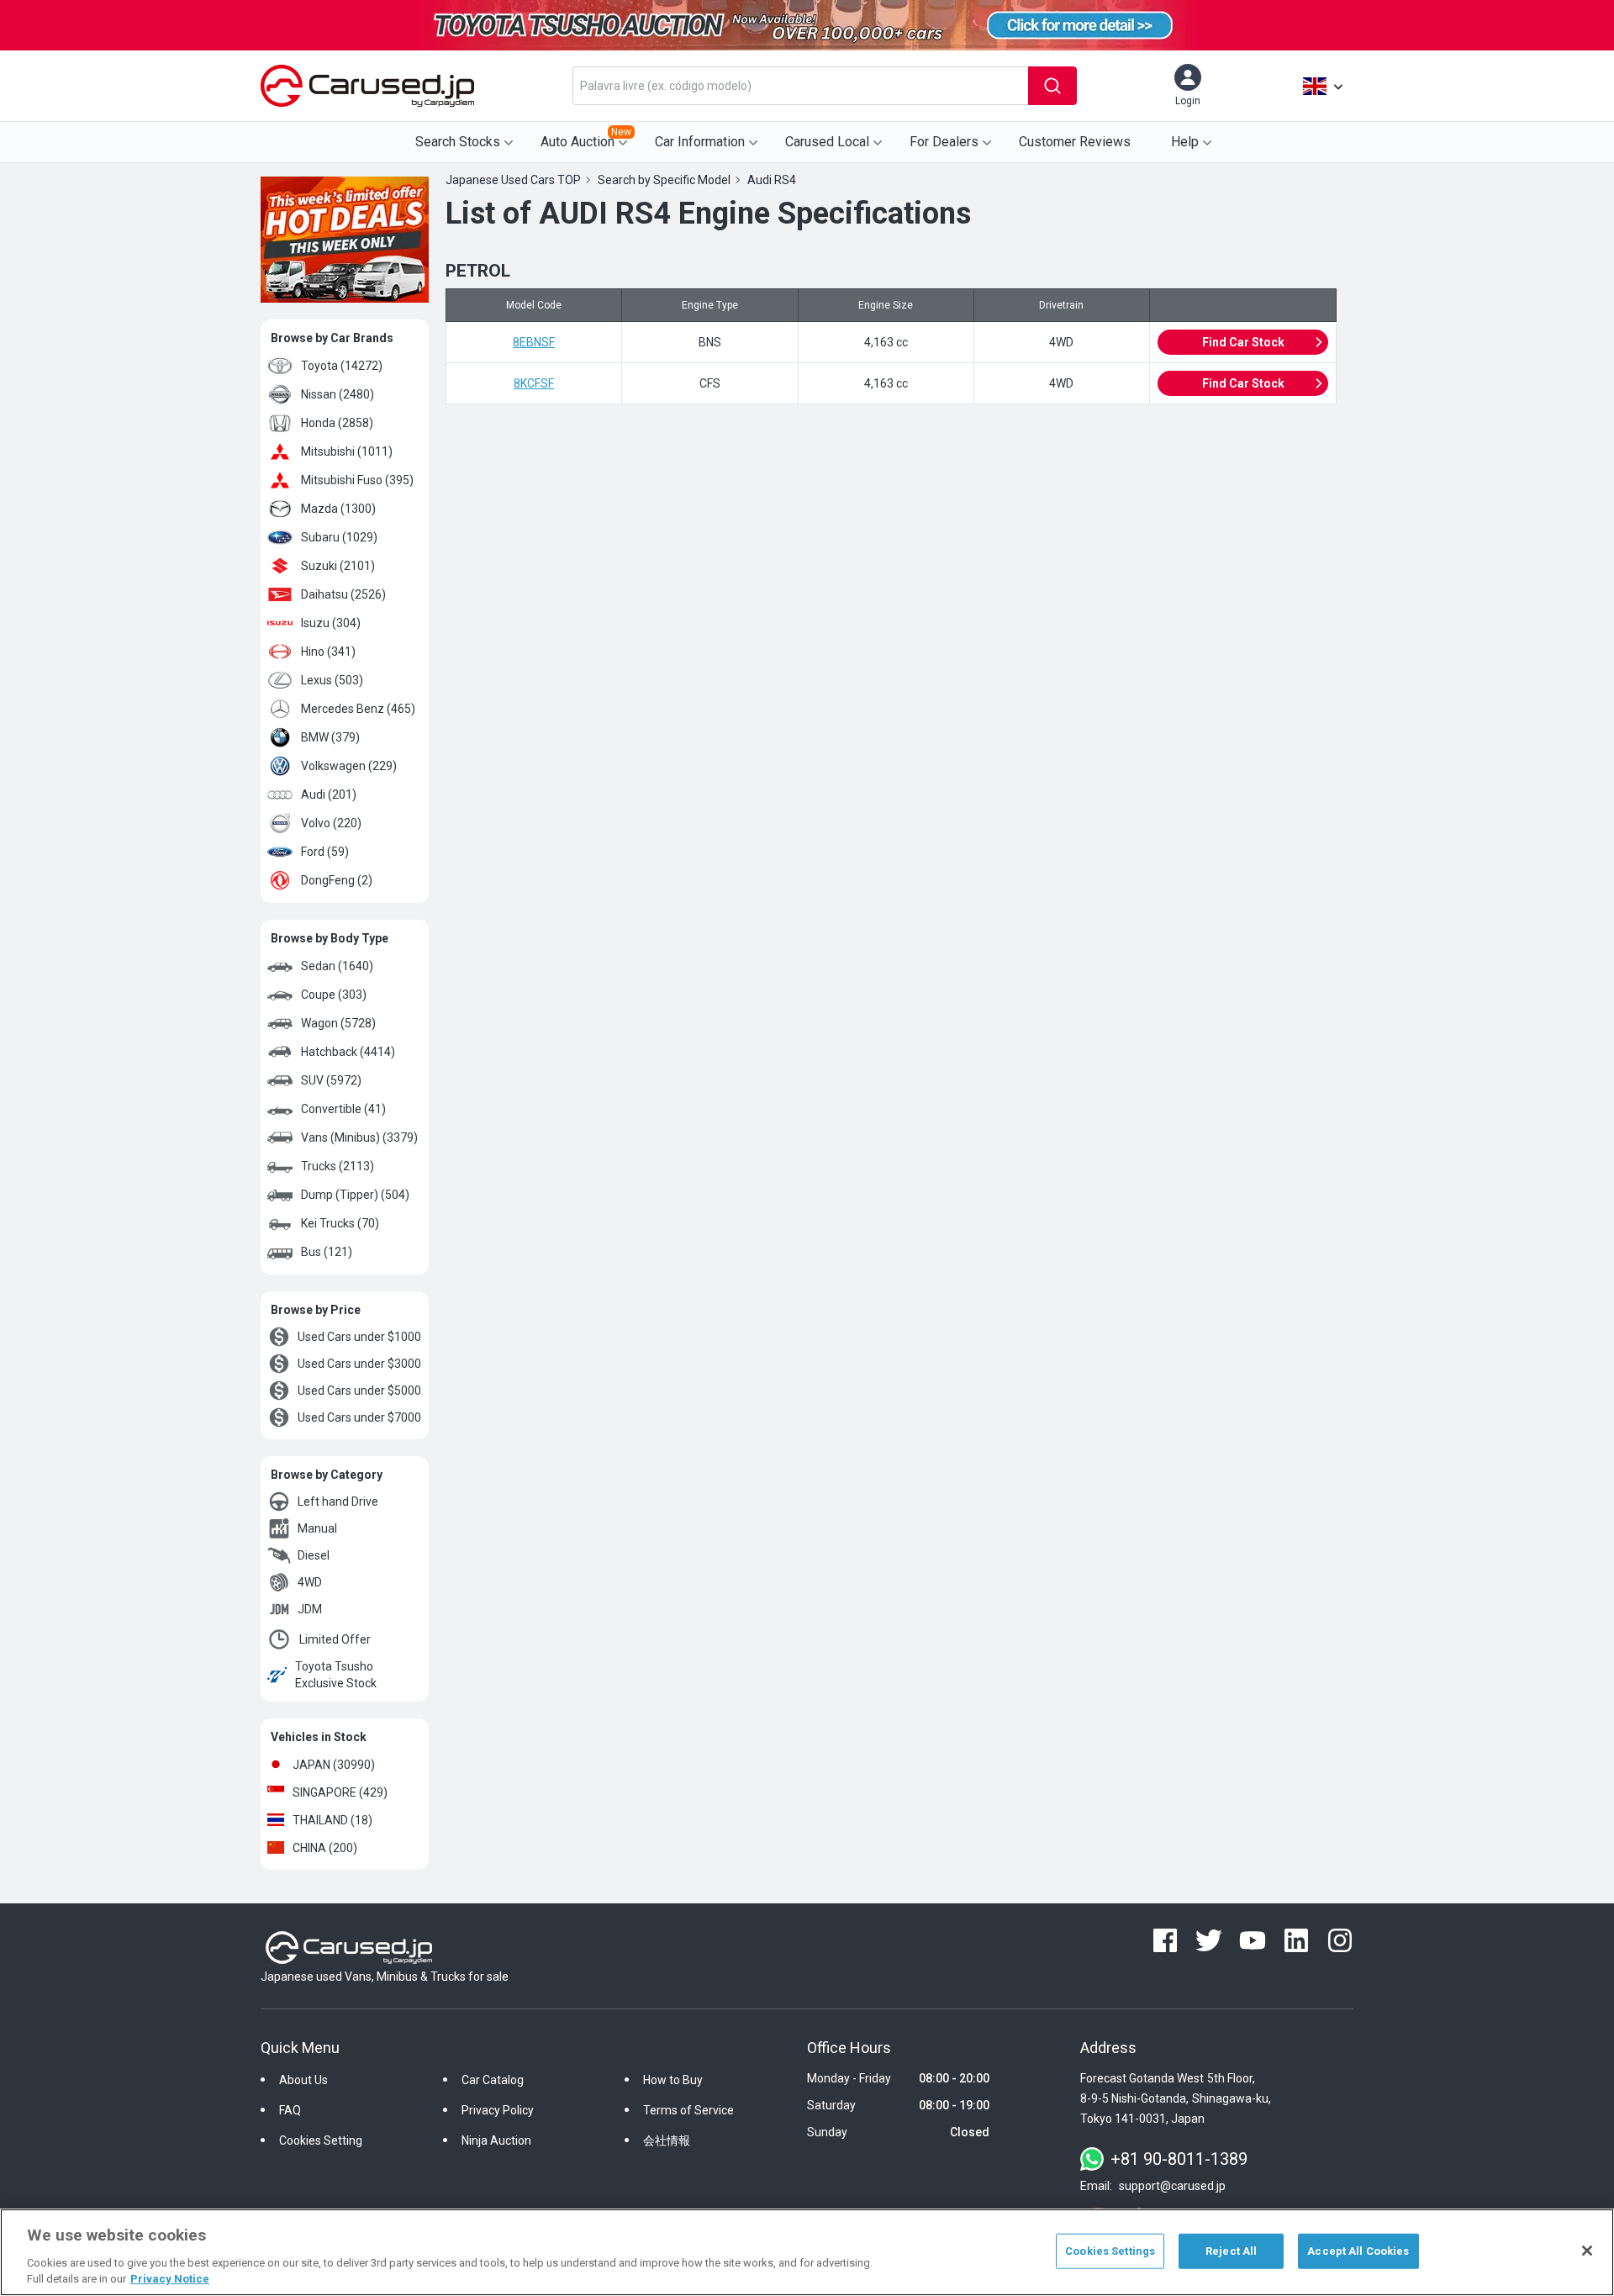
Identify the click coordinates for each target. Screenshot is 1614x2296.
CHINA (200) (325, 1848)
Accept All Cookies (1358, 2251)
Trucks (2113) (338, 1166)
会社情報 (667, 2140)
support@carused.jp (1172, 2186)
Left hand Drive (338, 1502)
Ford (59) (325, 852)
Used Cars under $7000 (359, 1417)
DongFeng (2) (337, 880)
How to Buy (673, 2080)
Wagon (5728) (338, 1023)
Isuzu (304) (331, 623)
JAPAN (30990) (334, 1765)
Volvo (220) (331, 823)
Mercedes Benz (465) (358, 709)
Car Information (700, 142)
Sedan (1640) (337, 966)
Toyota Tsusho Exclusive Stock (336, 1675)
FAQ (290, 2110)
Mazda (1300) (338, 509)
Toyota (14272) (342, 366)
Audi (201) (329, 794)
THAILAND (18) (332, 1820)
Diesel (314, 1555)
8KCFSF (534, 383)
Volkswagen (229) (349, 766)
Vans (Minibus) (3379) (359, 1137)
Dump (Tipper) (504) (355, 1195)
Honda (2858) (337, 423)
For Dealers (944, 142)
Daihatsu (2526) (343, 594)
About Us (303, 2080)
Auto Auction (586, 138)
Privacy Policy (498, 2110)
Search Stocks (458, 142)
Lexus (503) (332, 680)
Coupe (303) (334, 995)
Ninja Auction (496, 2140)
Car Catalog (493, 2080)
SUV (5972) (331, 1080)
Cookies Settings (1110, 2251)
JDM (310, 1609)
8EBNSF (534, 342)
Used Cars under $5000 (359, 1391)
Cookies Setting (321, 2140)
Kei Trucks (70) (340, 1223)
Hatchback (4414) (348, 1052)
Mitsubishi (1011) (347, 451)
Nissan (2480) (338, 394)
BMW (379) (330, 737)
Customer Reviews (1075, 142)
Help (1185, 142)
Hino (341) (328, 652)
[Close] (1587, 2251)
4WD (310, 1582)
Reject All (1231, 2251)
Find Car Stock (1243, 342)
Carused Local (827, 142)
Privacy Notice (170, 2279)
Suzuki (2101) (338, 566)
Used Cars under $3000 (359, 1364)
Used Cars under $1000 (359, 1337)
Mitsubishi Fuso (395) (357, 480)
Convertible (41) (343, 1109)
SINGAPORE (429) (340, 1792)
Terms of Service (688, 2110)
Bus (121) (327, 1252)
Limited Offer (335, 1639)
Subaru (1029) (339, 537)
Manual (317, 1528)
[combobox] (800, 86)
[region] (807, 2252)
